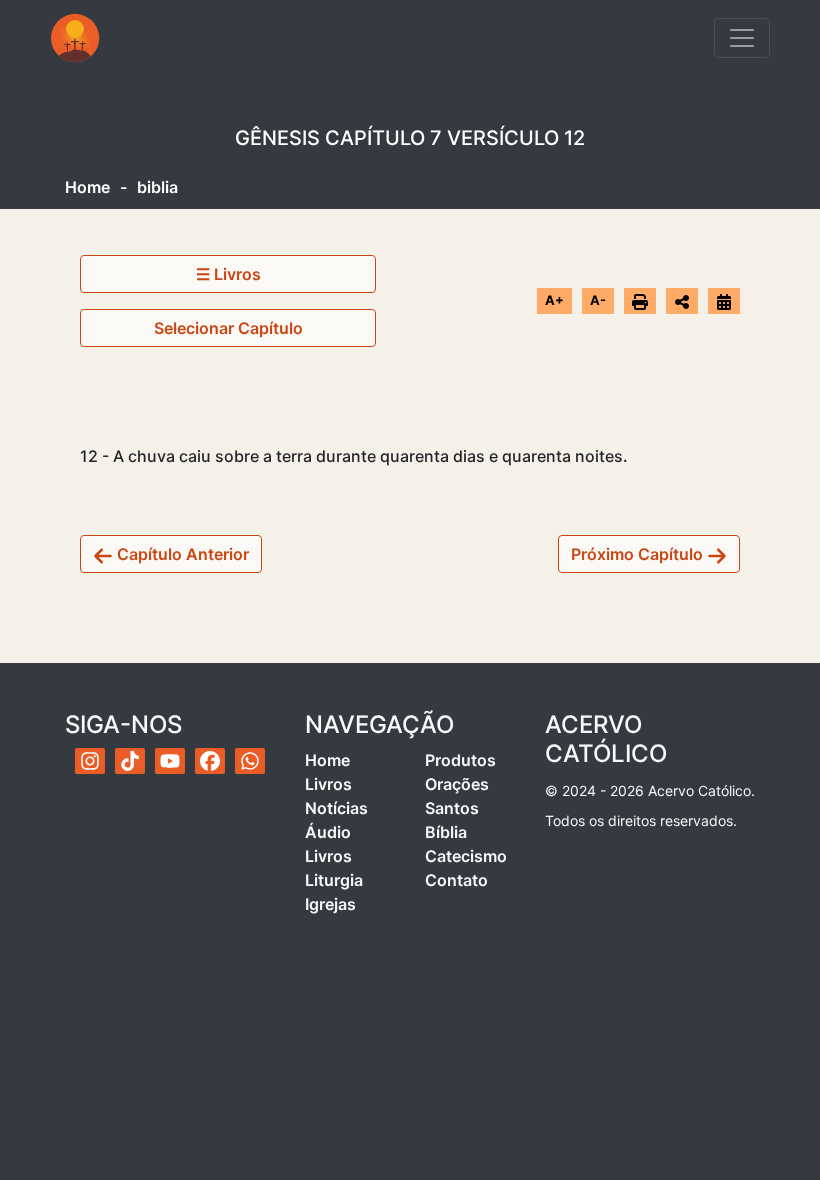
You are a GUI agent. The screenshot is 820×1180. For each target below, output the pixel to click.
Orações (457, 784)
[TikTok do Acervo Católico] (130, 761)
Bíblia (446, 832)
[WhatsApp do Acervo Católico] (250, 761)
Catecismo (466, 856)
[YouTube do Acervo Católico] (170, 761)
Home (87, 187)
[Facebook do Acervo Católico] (210, 761)
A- (598, 300)
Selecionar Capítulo (228, 328)
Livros (328, 784)
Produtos (460, 760)
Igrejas (330, 904)
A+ (554, 300)
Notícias (336, 808)
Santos (452, 808)
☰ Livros (228, 274)
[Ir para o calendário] (724, 300)
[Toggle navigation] (742, 38)
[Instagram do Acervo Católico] (90, 761)
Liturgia (334, 880)
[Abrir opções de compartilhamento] (682, 301)
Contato (456, 880)
